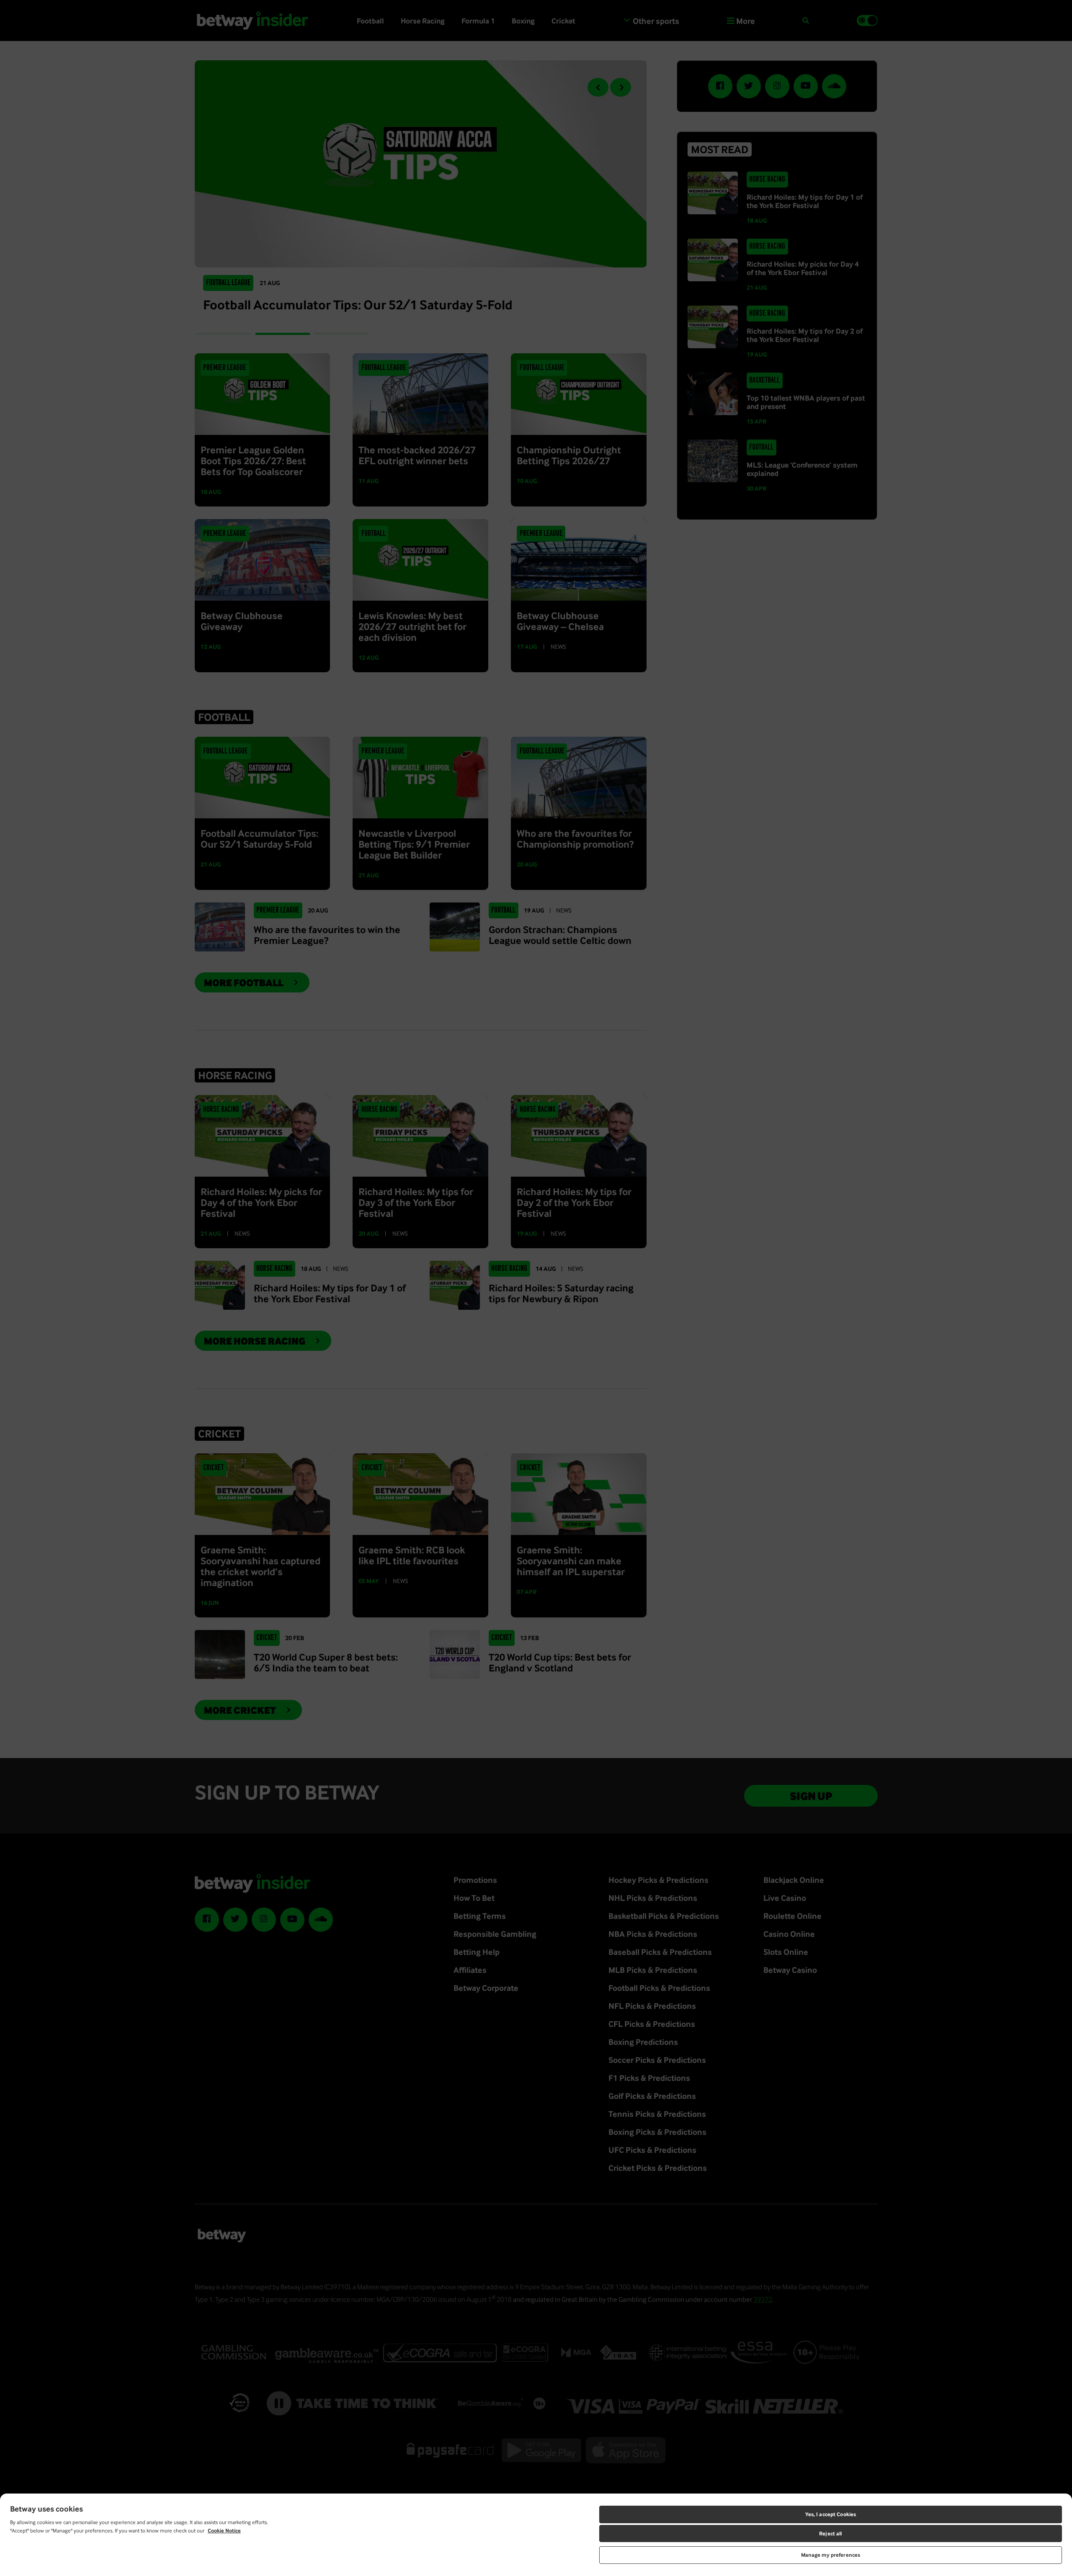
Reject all (830, 2534)
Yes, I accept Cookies (831, 2514)
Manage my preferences (831, 2555)
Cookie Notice (224, 2531)
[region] (536, 2535)
